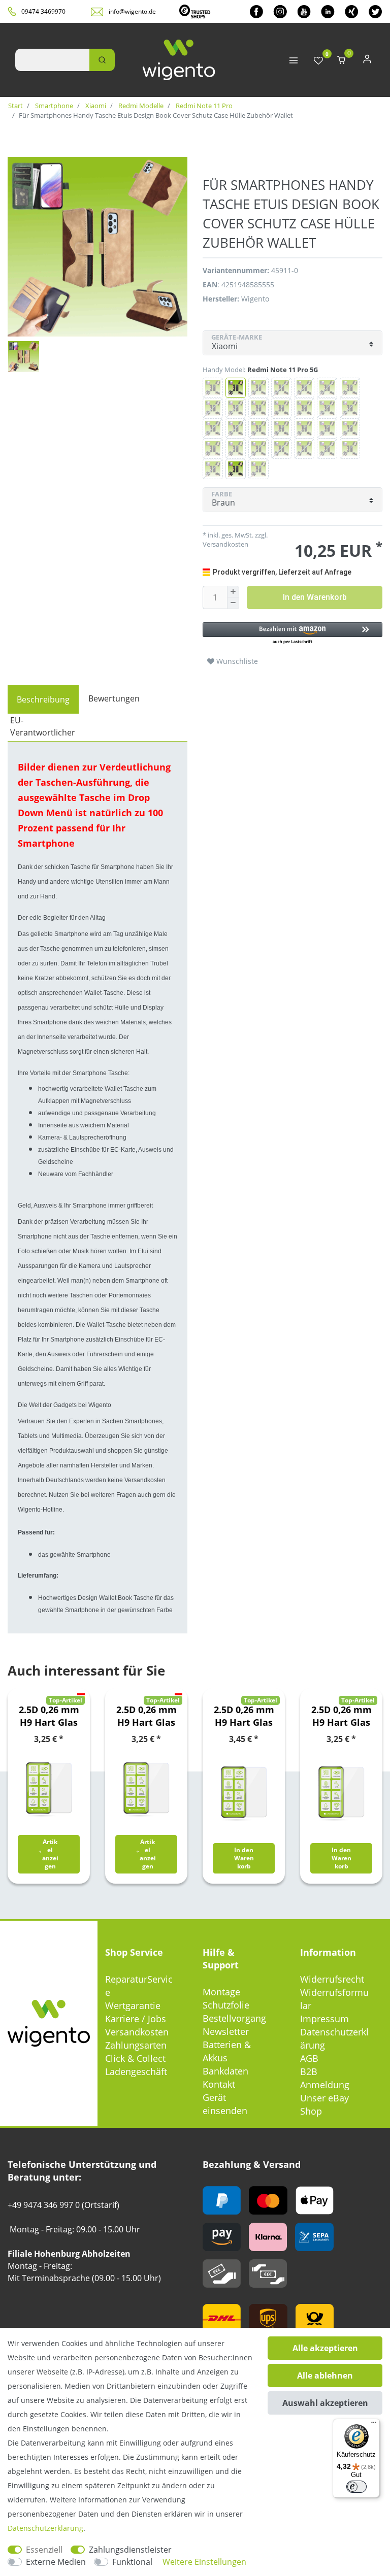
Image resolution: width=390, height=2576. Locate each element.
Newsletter (226, 2031)
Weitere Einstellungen (204, 2562)
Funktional (132, 2562)
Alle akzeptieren (325, 2348)
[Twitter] (376, 11)
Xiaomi (95, 106)
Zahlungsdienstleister (130, 2550)
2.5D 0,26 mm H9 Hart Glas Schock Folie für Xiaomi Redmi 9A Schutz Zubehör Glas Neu (342, 1716)
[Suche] (102, 60)
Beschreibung (43, 699)
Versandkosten (137, 2032)
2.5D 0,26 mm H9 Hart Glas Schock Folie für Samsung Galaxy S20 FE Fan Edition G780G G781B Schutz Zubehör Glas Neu (147, 1716)
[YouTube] (304, 11)
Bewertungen (114, 698)
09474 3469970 (43, 11)
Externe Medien (56, 2562)
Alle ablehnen (325, 2376)
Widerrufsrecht (332, 1979)
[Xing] (352, 11)
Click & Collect (135, 2058)
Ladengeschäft (136, 2071)
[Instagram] (280, 11)
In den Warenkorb (315, 597)
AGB (309, 2058)
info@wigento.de (132, 11)
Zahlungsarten (136, 2045)
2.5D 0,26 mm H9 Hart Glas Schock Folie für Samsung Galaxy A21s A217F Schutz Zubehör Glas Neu (49, 1716)
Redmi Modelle (140, 106)
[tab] (43, 699)
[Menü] (374, 2425)
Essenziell (44, 2550)
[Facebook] (256, 11)
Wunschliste (236, 661)
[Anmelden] (367, 61)
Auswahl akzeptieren (325, 2403)
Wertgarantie (133, 2005)
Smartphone (53, 106)
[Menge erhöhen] (233, 592)
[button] (292, 634)
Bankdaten (225, 2071)
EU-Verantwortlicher (43, 726)
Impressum (324, 2019)
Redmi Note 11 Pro (203, 106)
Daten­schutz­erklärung (45, 2528)
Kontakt (219, 2084)
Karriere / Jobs (136, 2019)
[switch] (356, 2487)
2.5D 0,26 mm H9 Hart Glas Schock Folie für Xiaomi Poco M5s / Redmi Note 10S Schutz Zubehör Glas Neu (244, 1716)
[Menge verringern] (233, 603)
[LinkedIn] (328, 11)
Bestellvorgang (234, 2018)
